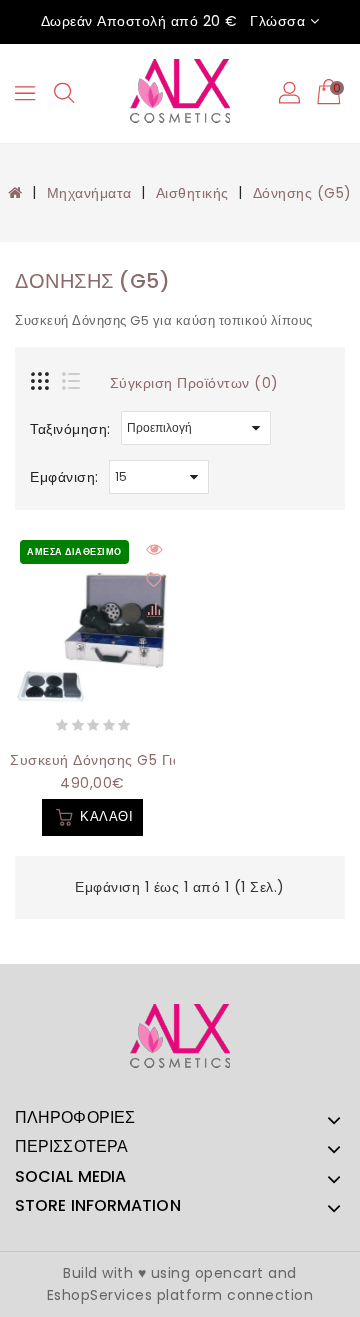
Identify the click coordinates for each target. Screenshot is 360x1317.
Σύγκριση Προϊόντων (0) (194, 383)
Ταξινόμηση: (70, 429)
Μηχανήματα (89, 193)
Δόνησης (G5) (302, 193)
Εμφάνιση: (64, 477)
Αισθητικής (192, 193)
